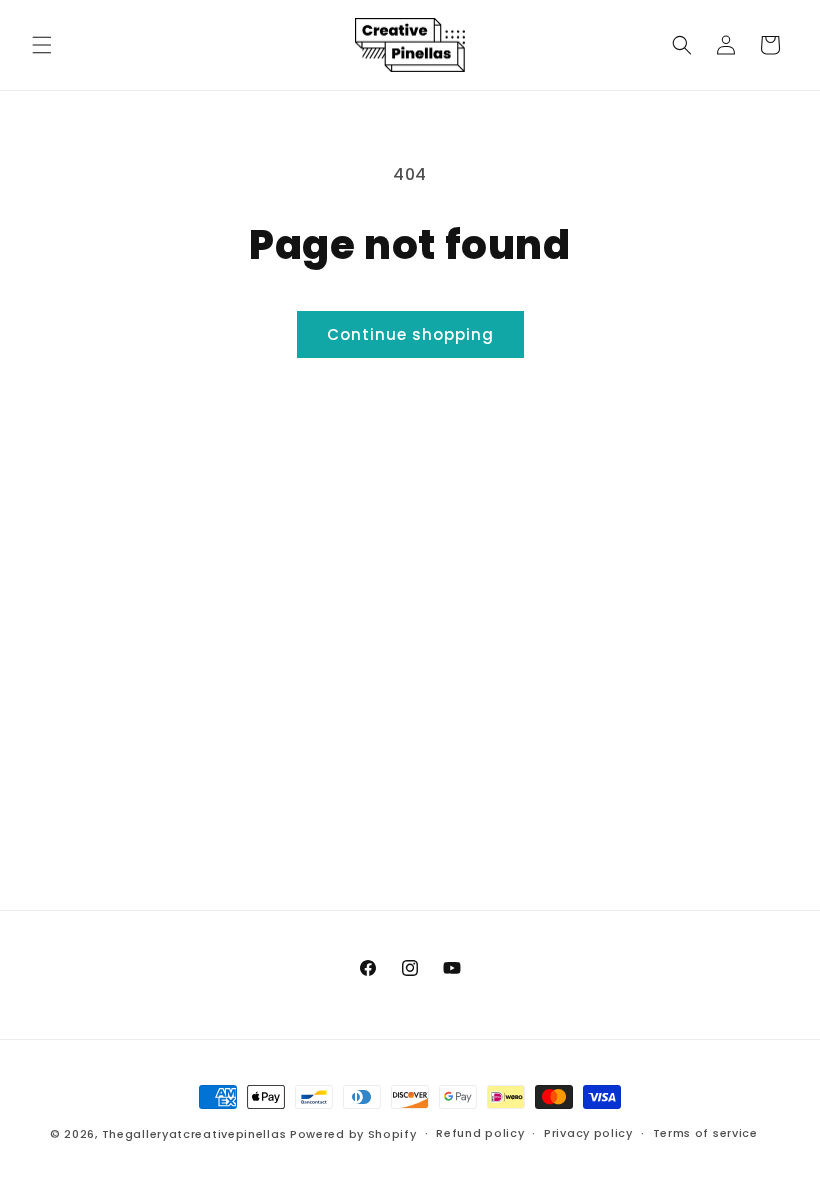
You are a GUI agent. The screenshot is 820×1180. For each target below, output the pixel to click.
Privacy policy (588, 1133)
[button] (42, 45)
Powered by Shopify (353, 1134)
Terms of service (705, 1133)
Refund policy (480, 1133)
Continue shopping (410, 334)
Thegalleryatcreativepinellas (194, 1134)
